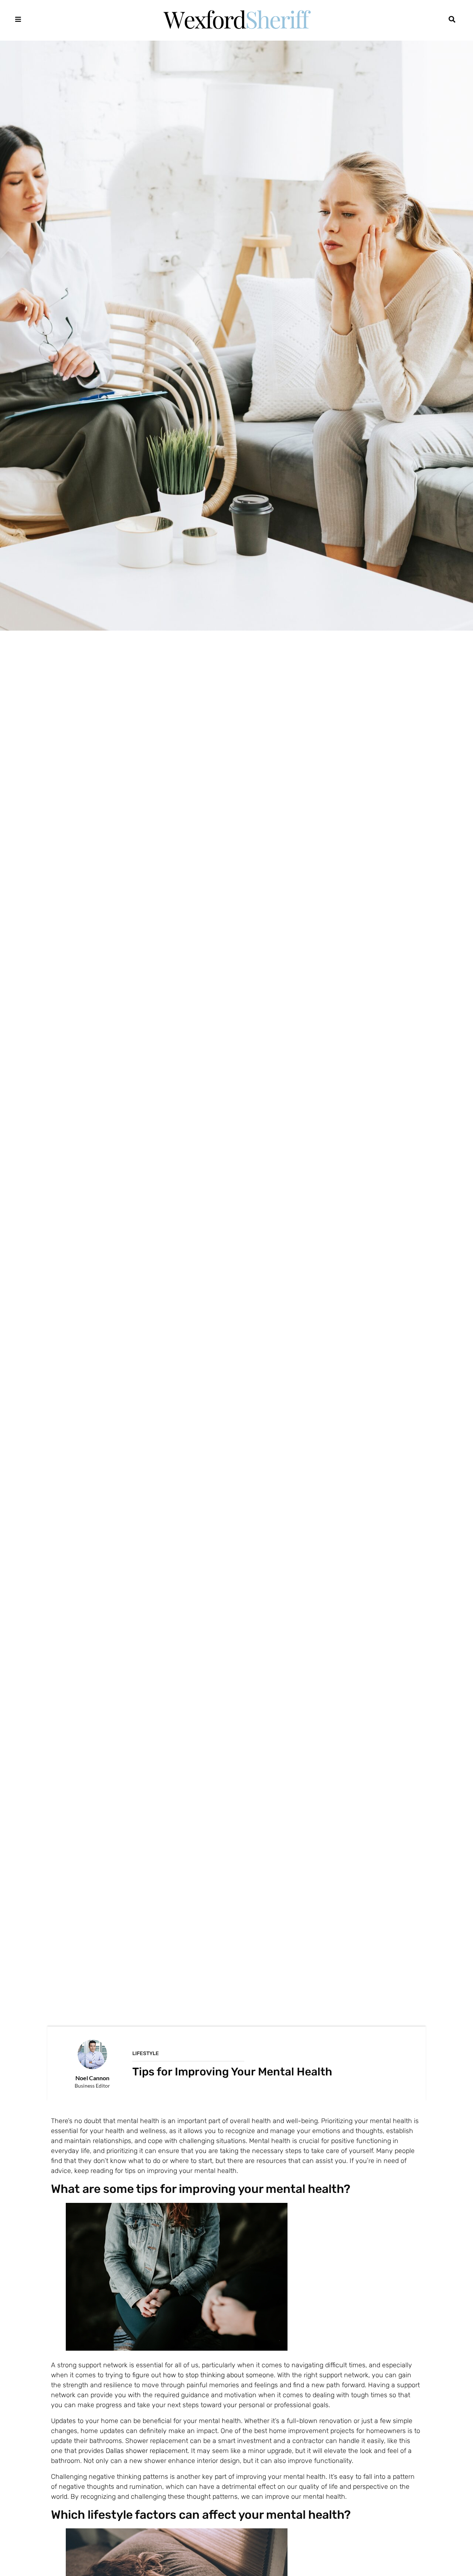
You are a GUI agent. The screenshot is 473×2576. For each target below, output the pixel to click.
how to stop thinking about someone (218, 2375)
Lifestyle (146, 2053)
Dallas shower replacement (147, 2451)
